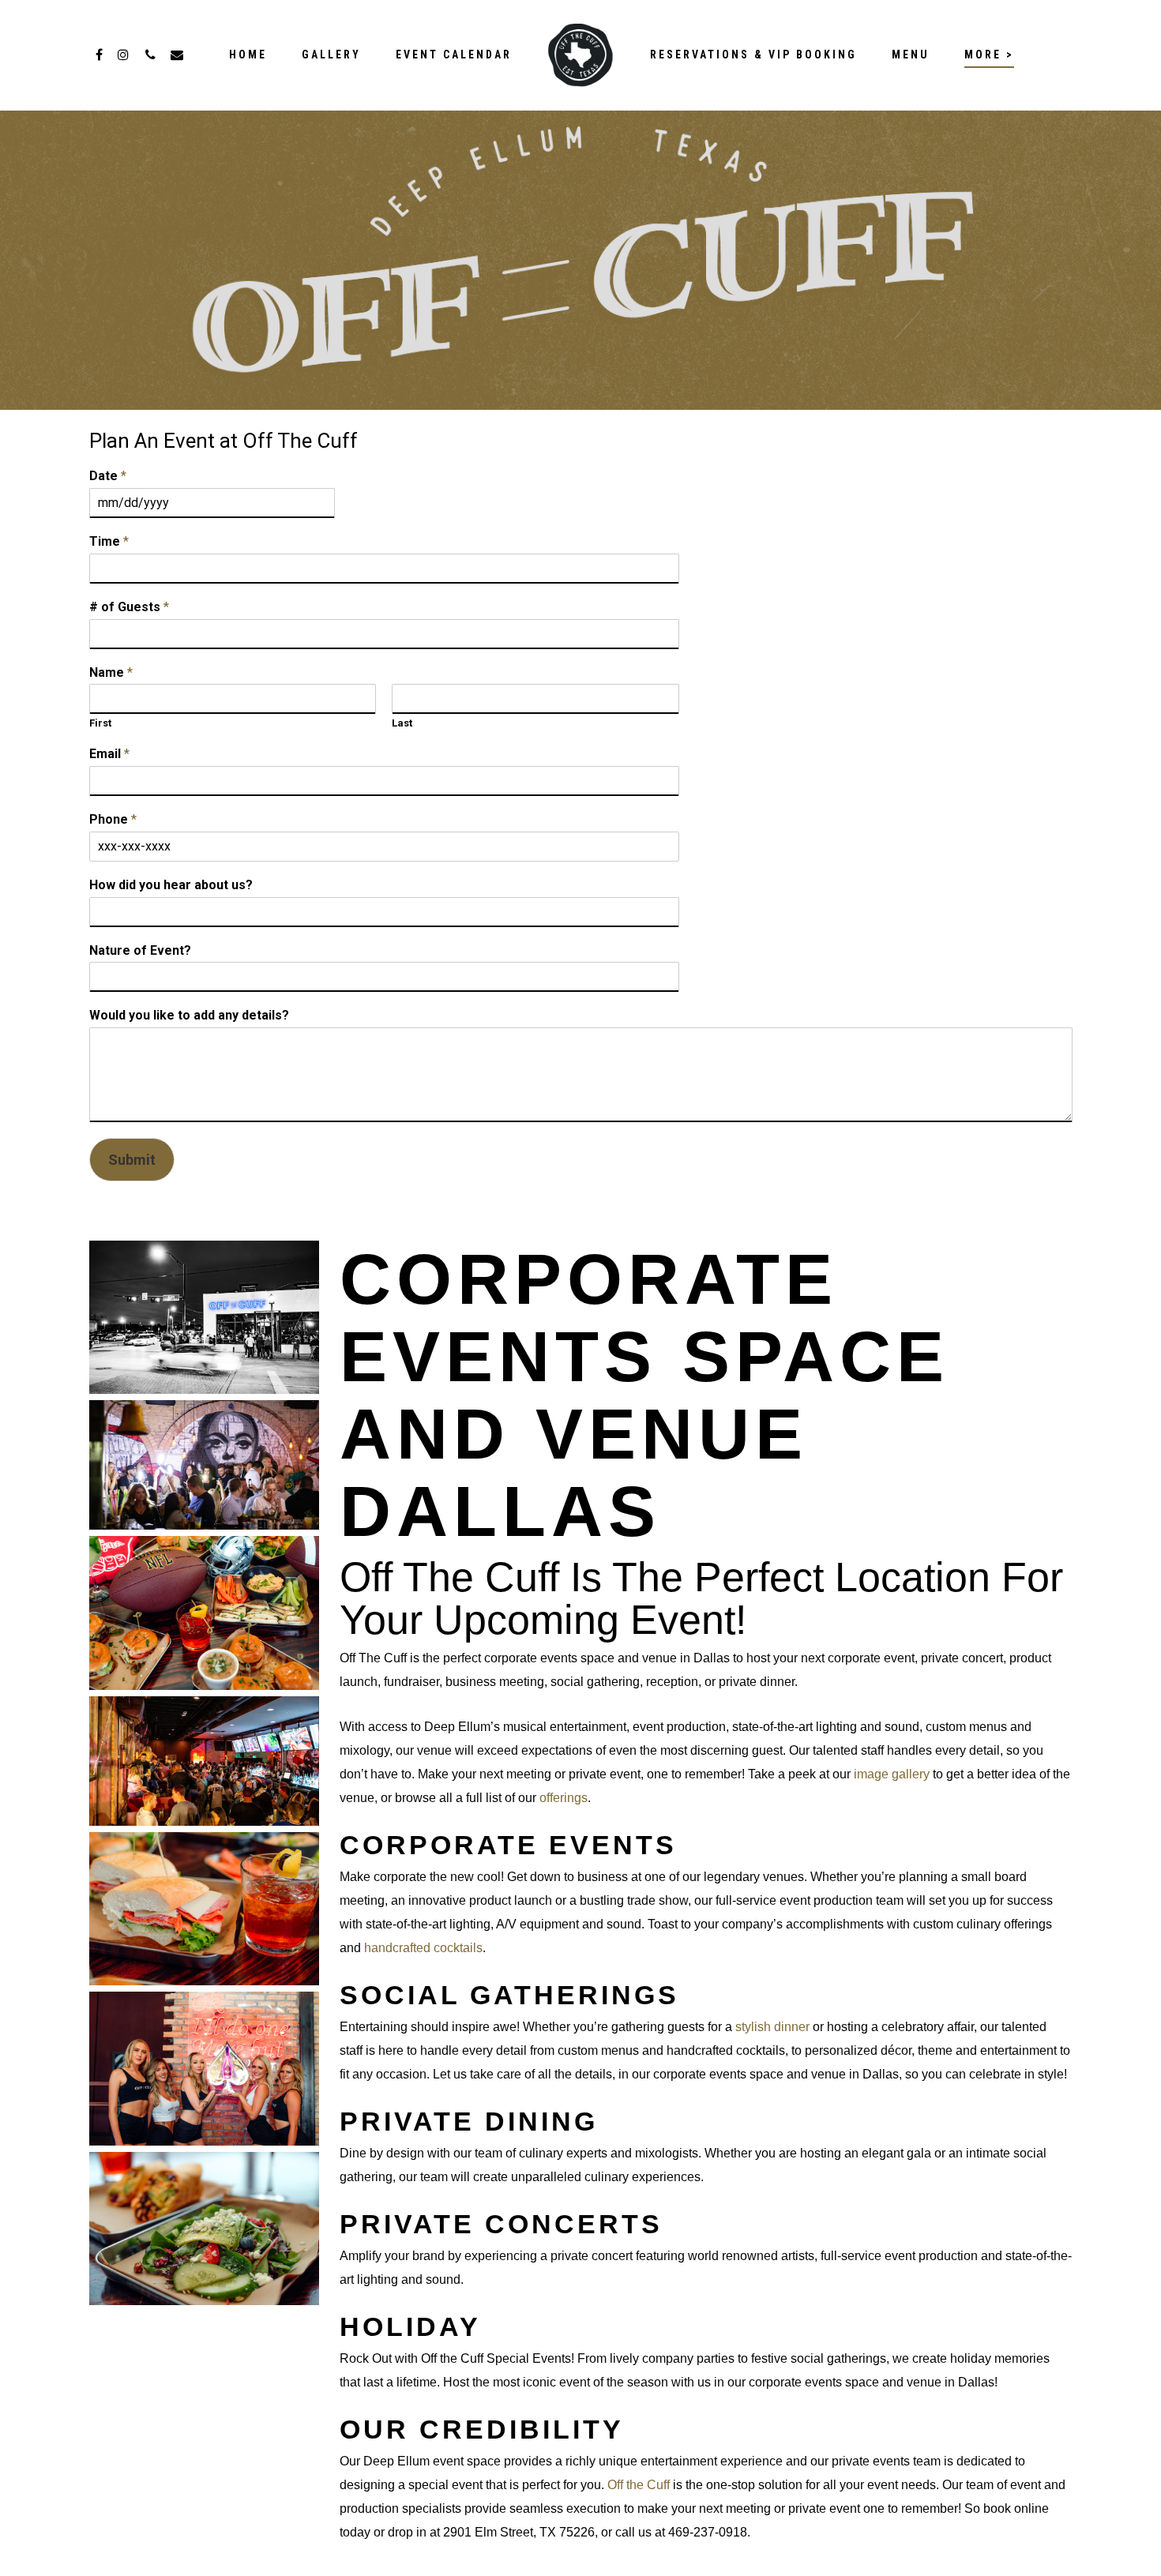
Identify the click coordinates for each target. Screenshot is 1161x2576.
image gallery (892, 1774)
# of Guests (129, 607)
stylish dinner (772, 2027)
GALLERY (331, 54)
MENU (911, 54)
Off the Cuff (639, 2485)
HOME (248, 54)
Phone (113, 819)
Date (108, 476)
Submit (132, 1160)
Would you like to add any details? (189, 1015)
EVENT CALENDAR (454, 54)
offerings (564, 1798)
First (100, 723)
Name (111, 672)
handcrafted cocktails (423, 1948)
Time (109, 541)
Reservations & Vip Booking (753, 54)
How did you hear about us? (171, 885)
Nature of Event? (140, 950)
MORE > (989, 54)
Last (402, 723)
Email (109, 754)
